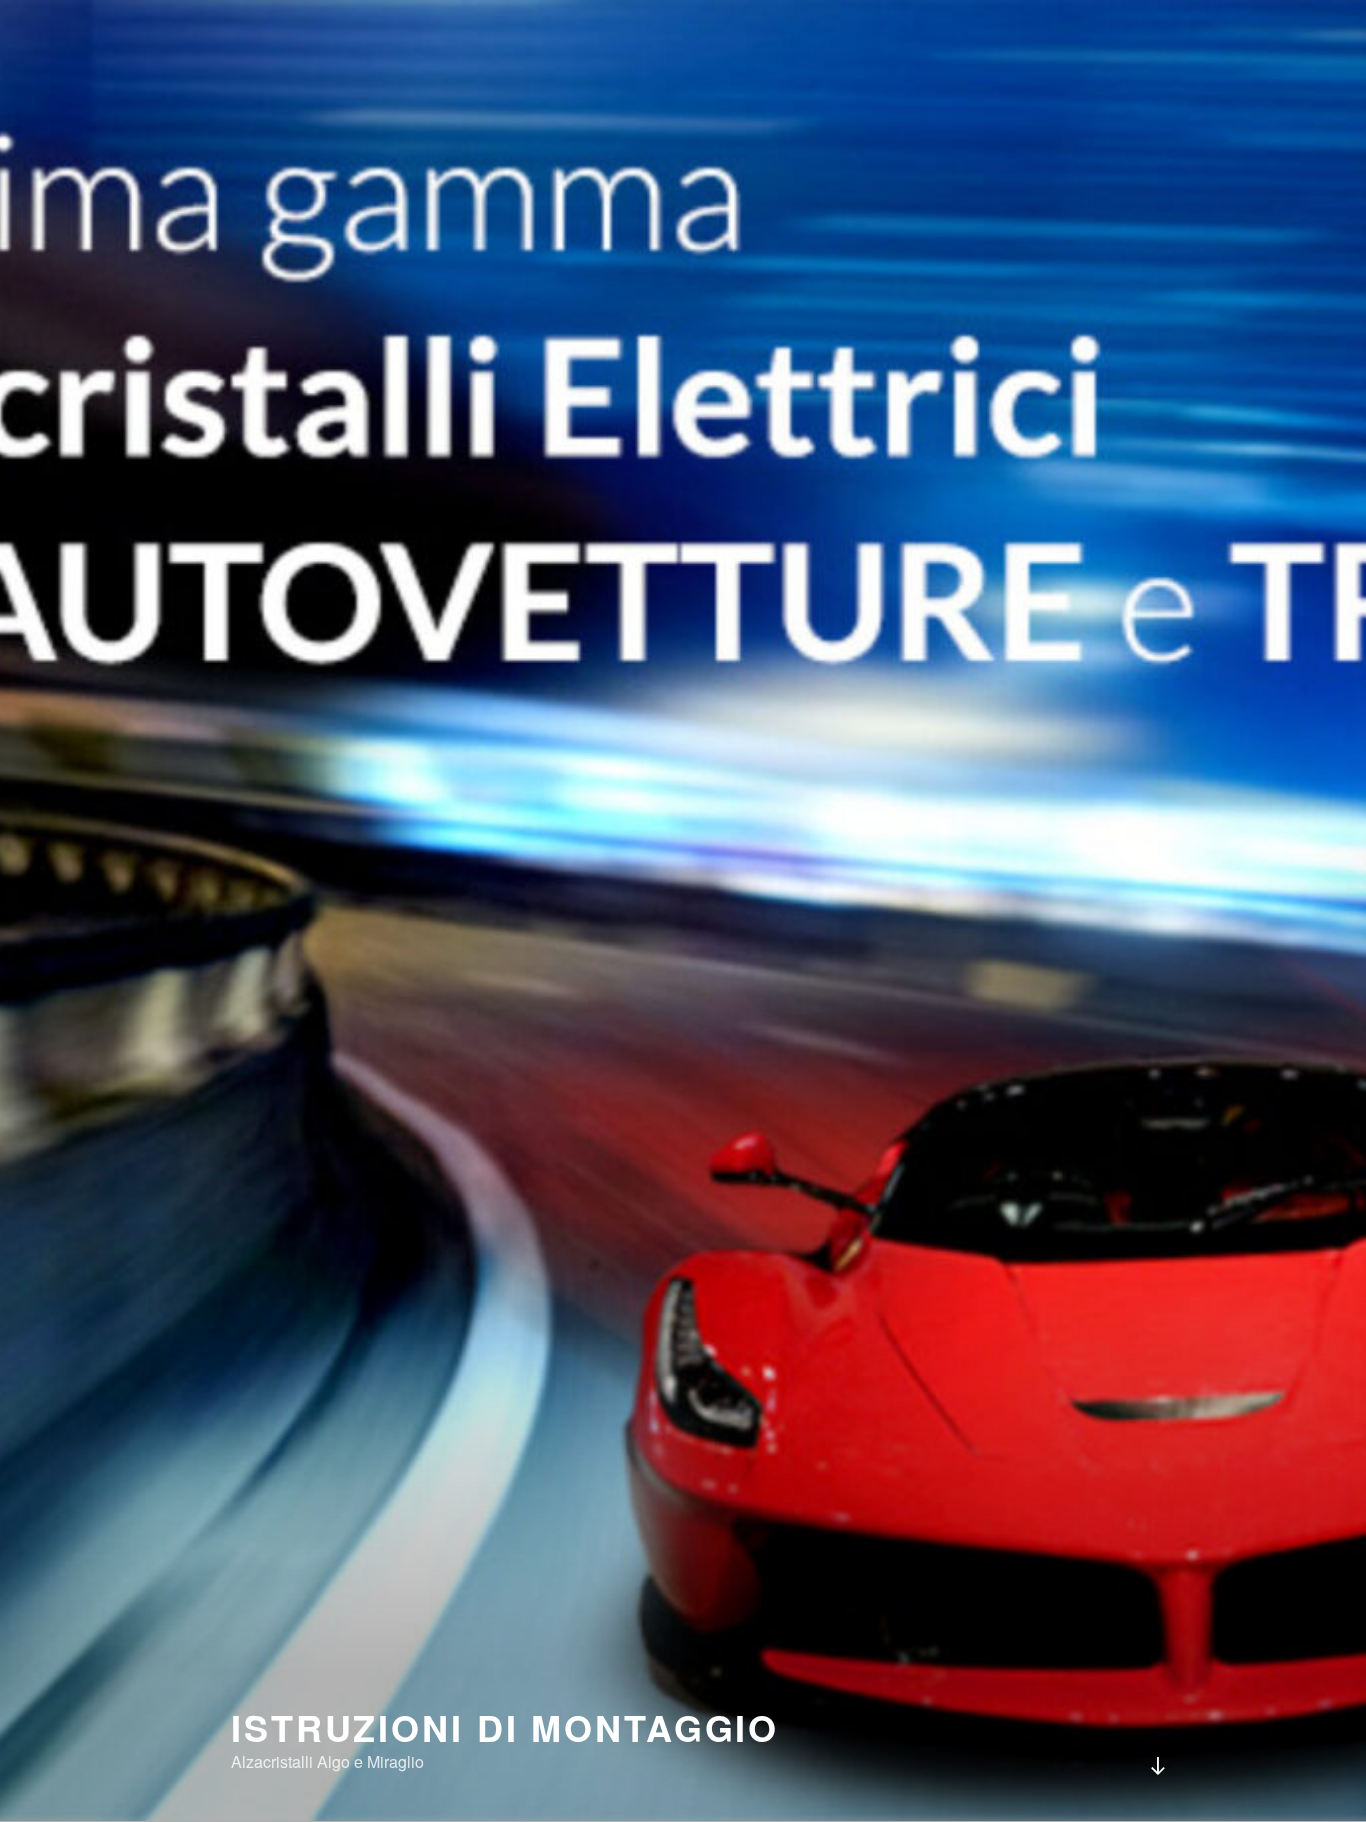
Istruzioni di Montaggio (505, 1727)
